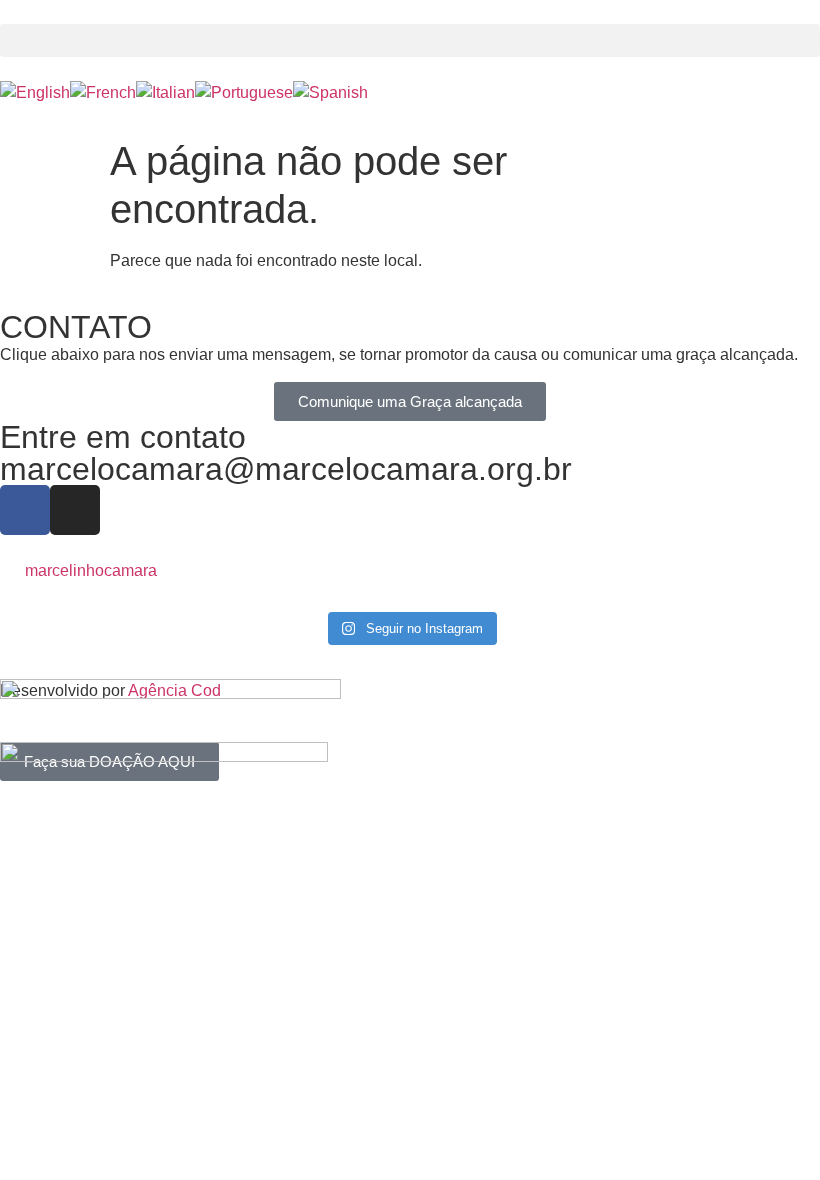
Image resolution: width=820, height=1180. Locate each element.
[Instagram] (75, 510)
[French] (103, 92)
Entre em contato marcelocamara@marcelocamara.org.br (286, 453)
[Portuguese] (244, 92)
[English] (35, 92)
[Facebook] (25, 510)
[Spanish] (330, 92)
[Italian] (165, 92)
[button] (410, 40)
